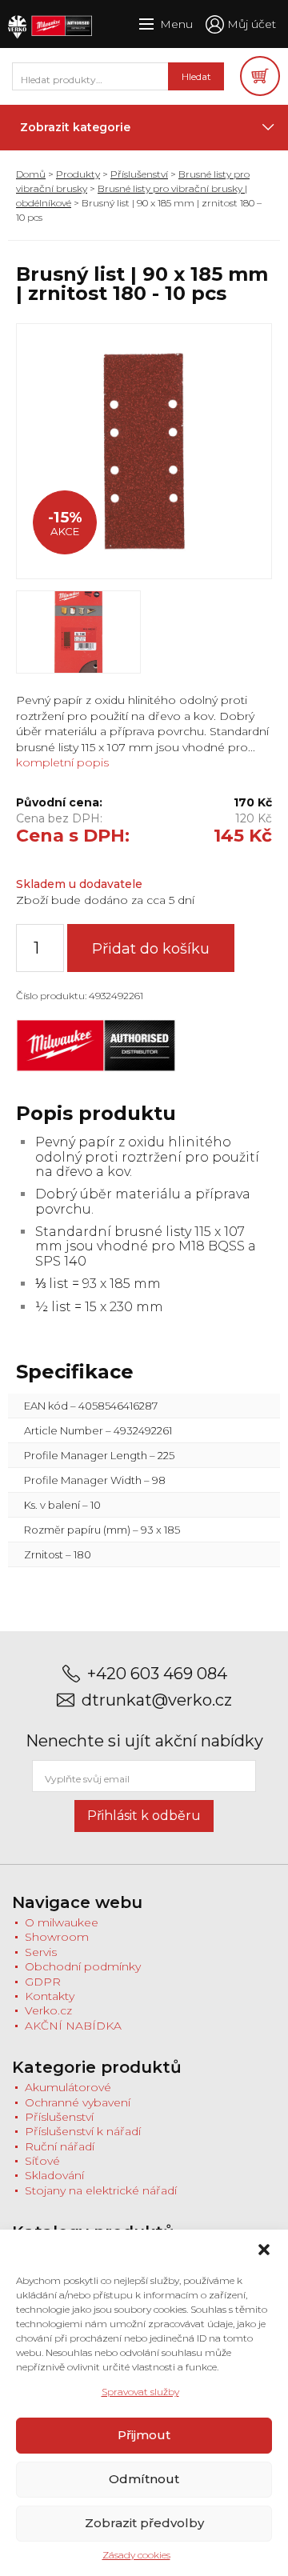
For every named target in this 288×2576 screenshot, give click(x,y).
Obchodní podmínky (83, 1966)
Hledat (196, 76)
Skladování (54, 2175)
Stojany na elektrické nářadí (101, 2190)
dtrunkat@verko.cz (157, 1700)
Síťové (42, 2161)
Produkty (78, 174)
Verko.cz (48, 2010)
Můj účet (252, 24)
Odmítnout (144, 2479)
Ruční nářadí (60, 2146)
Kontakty (50, 1996)
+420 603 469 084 (157, 1674)
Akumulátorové (68, 2087)
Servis (41, 1952)
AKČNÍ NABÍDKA (73, 2026)
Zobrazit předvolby (144, 2523)
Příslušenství (139, 174)
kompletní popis (62, 762)
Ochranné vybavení (78, 2102)
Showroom (57, 1937)
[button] (264, 2250)
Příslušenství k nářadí (83, 2131)
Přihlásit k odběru (144, 1816)
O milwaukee (62, 1922)
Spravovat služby (140, 2392)
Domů (31, 174)
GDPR (43, 1982)
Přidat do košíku (151, 949)
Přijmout (144, 2435)
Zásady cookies (136, 2555)
